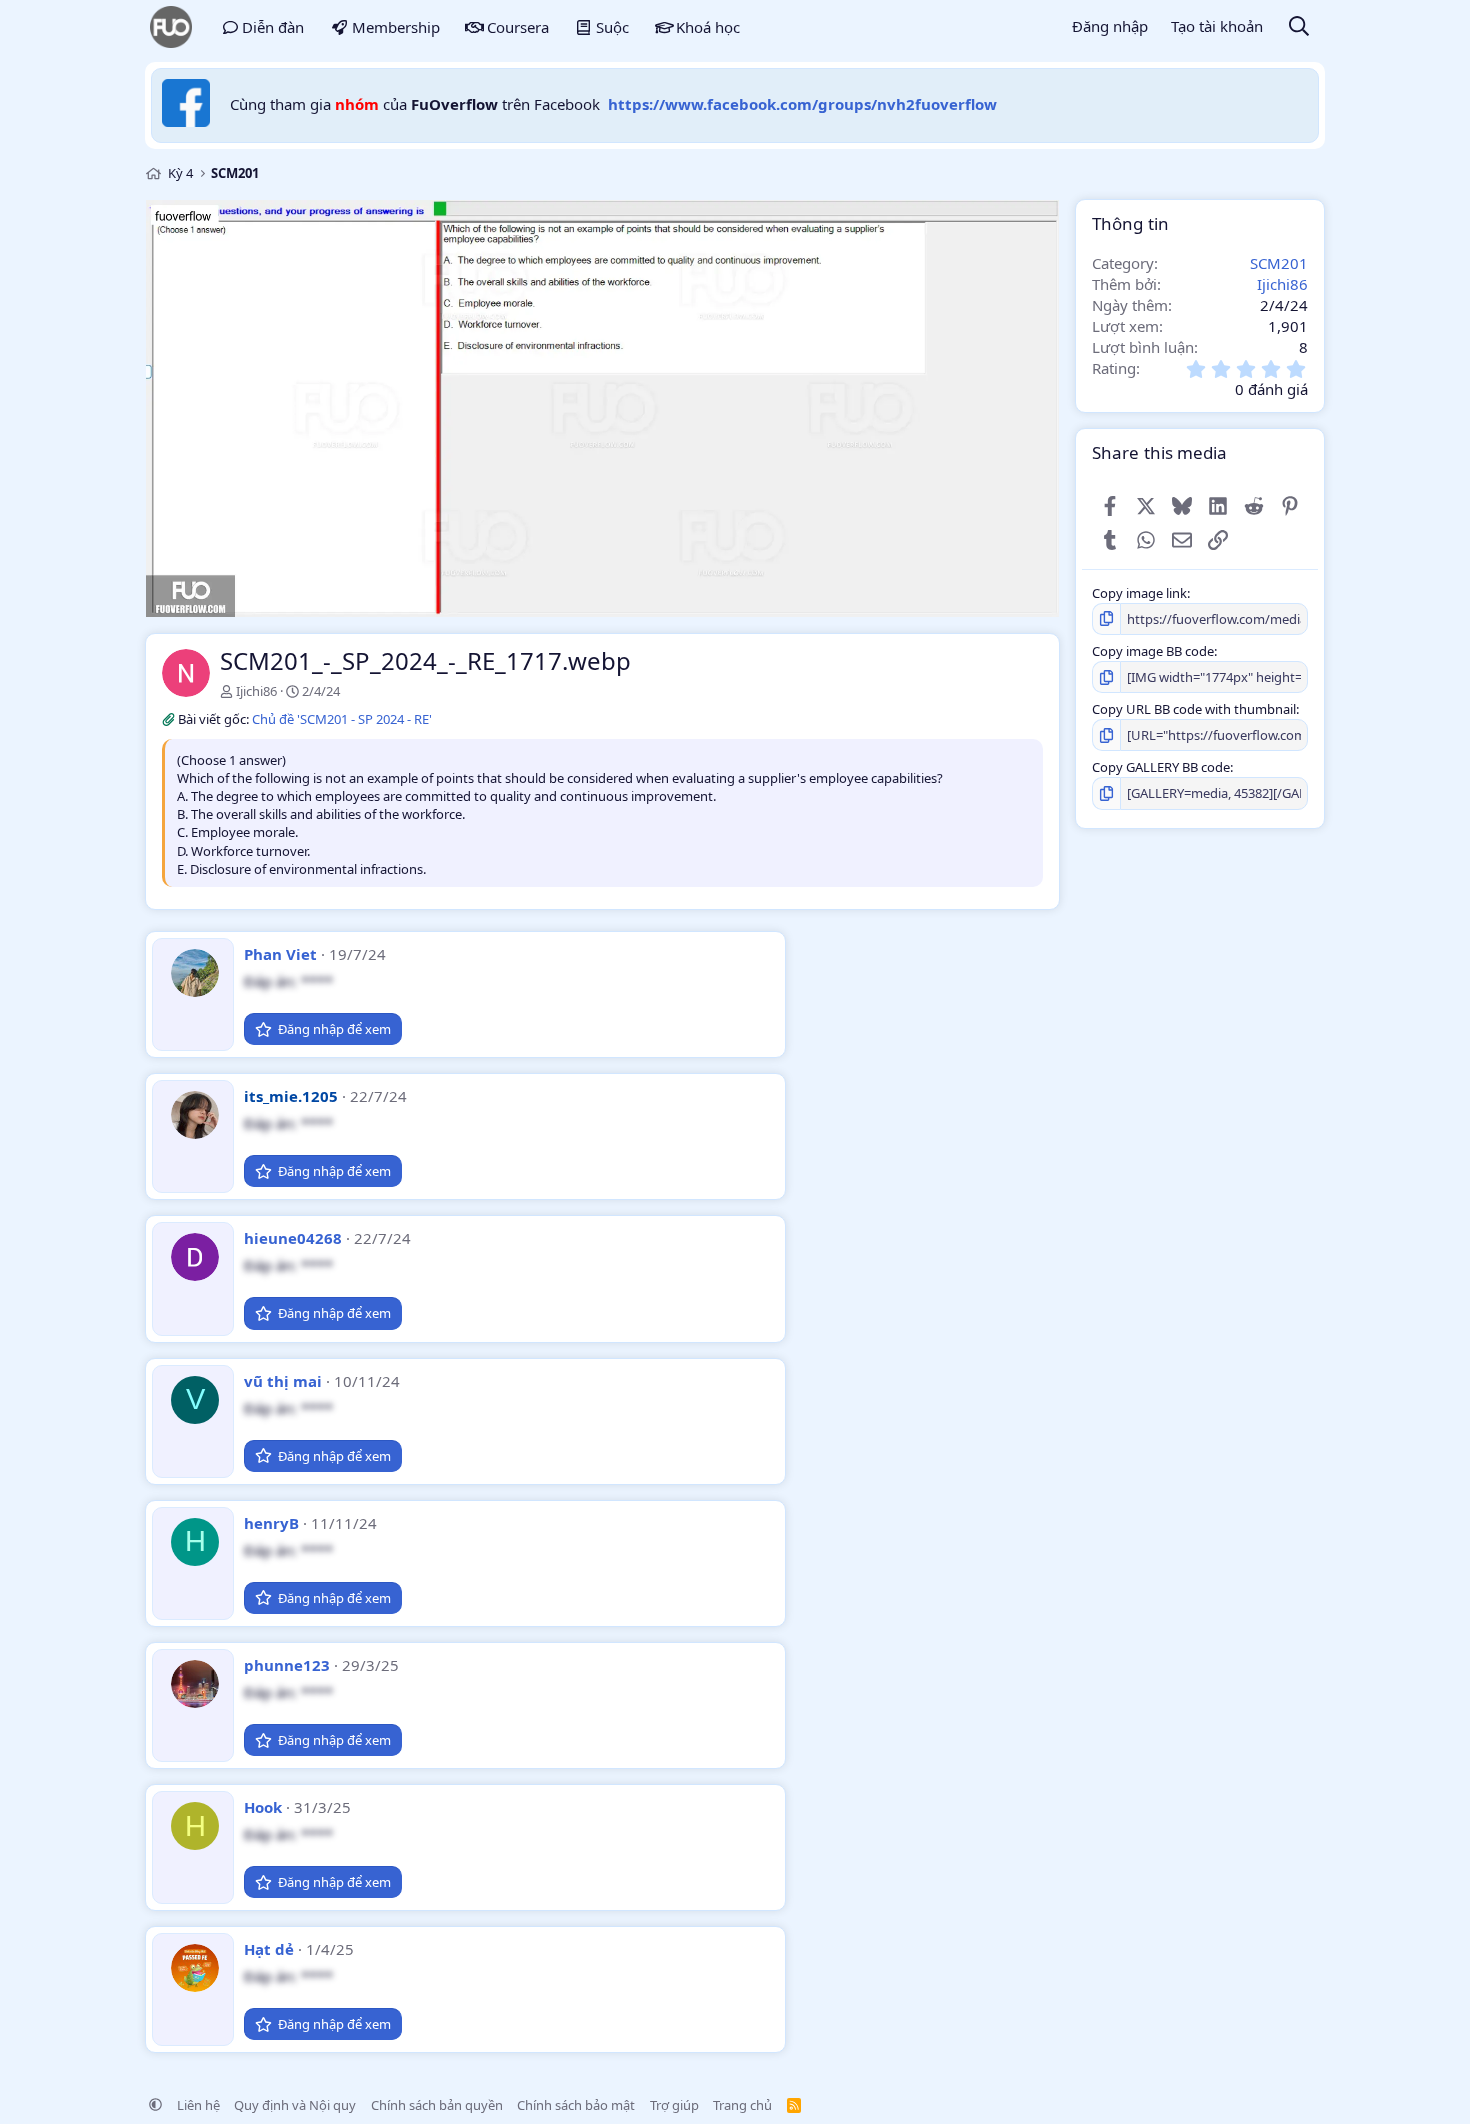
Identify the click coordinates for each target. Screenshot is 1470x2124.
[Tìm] (1299, 27)
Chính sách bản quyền (437, 2105)
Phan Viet (280, 954)
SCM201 (1279, 263)
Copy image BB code (1153, 651)
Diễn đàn (273, 27)
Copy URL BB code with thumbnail (1194, 709)
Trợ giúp (674, 2105)
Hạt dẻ (269, 1949)
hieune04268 (293, 1238)
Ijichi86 (256, 691)
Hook (263, 1807)
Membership (396, 27)
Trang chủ (742, 2105)
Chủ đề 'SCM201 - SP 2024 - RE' (342, 719)
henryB (271, 1523)
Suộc (612, 27)
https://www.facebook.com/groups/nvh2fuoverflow (802, 104)
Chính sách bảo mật (576, 2105)
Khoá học (708, 27)
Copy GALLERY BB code (1161, 767)
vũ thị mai (283, 1381)
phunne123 (287, 1665)
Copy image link (1139, 593)
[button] (155, 2105)
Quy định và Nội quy (295, 2105)
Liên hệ (198, 2105)
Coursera (518, 27)
